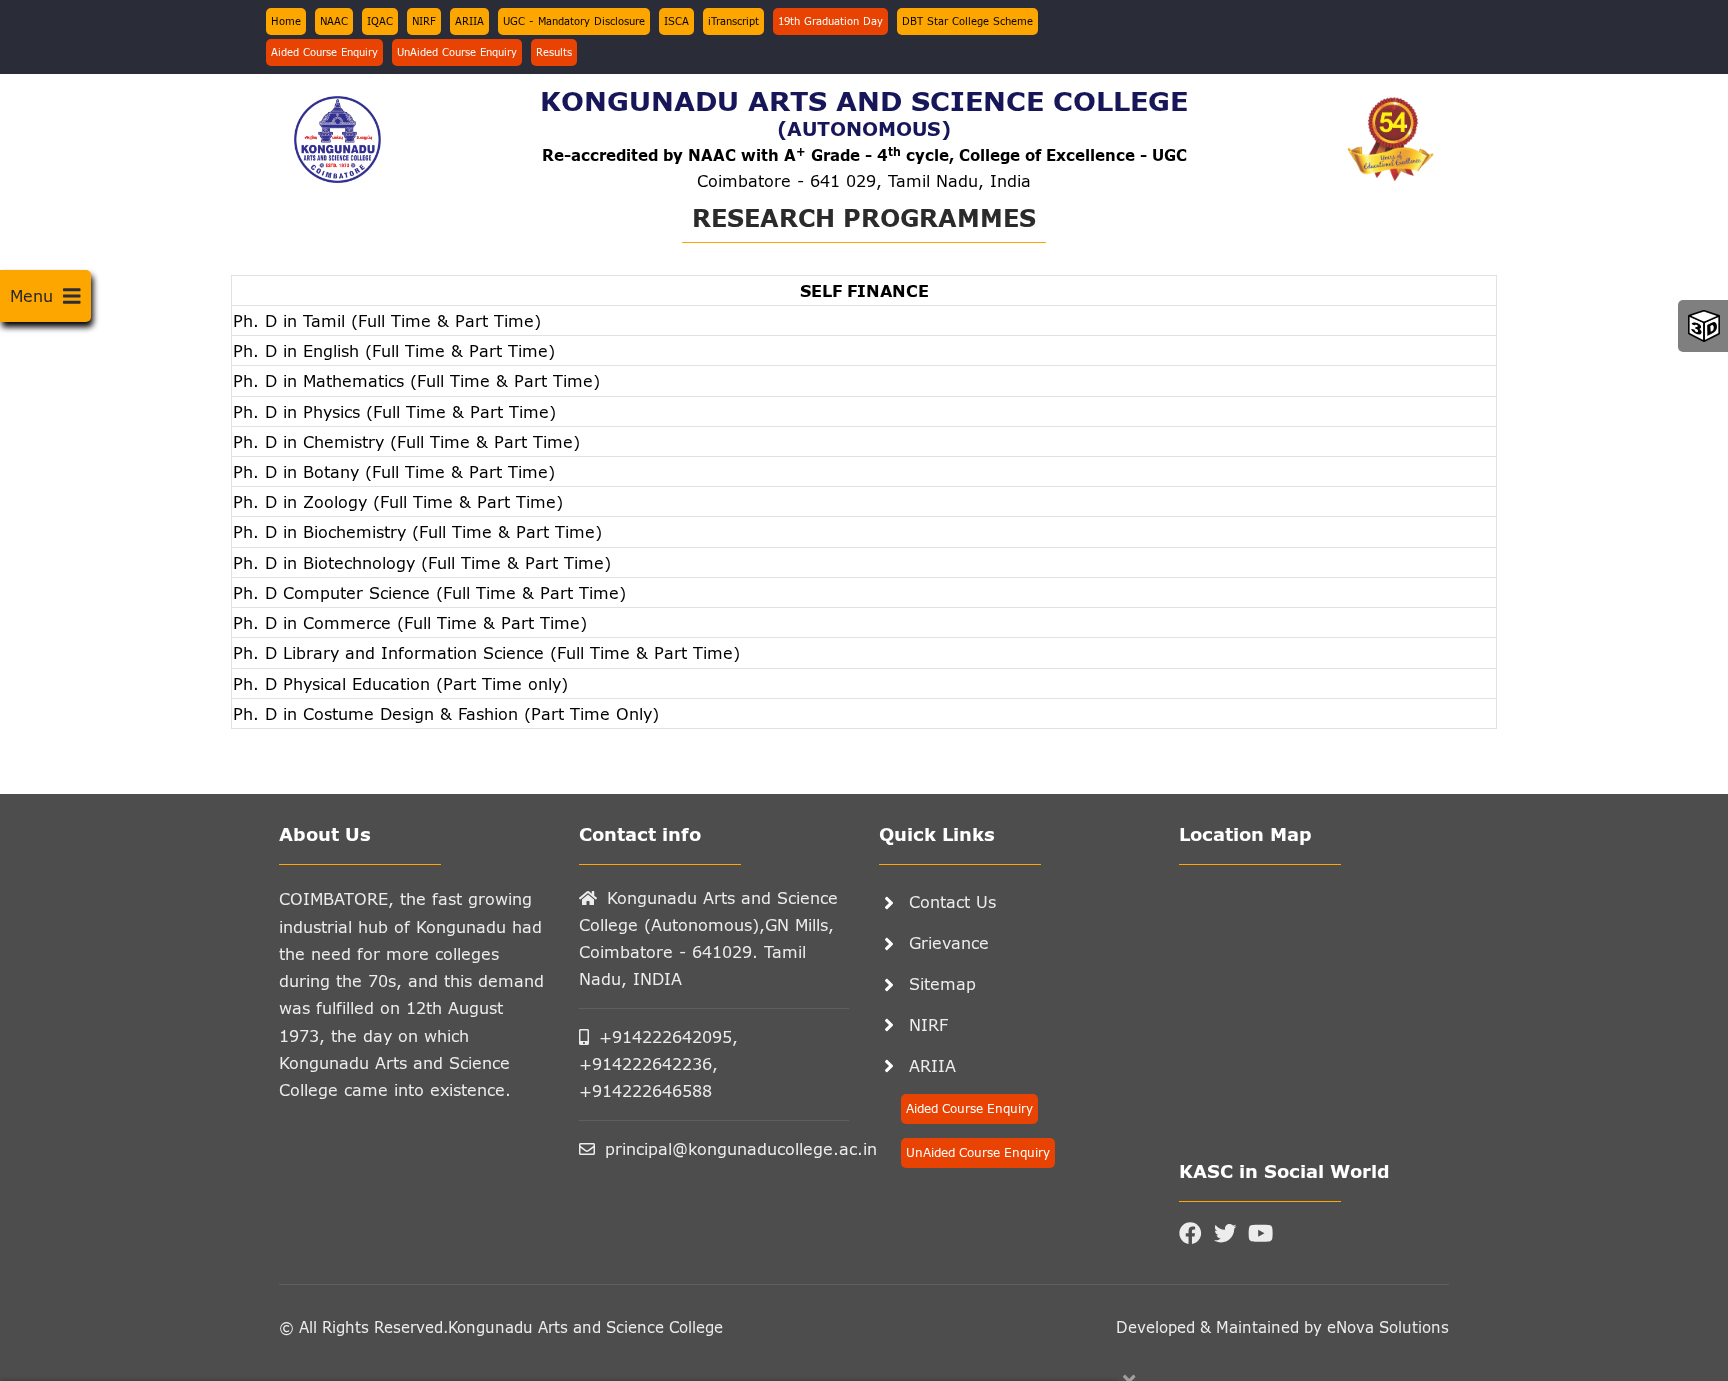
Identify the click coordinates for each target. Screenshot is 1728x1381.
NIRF (424, 21)
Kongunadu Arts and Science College (585, 1327)
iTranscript (733, 21)
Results (554, 52)
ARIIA (469, 21)
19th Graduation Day (830, 21)
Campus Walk (1704, 326)
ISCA (676, 21)
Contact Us (952, 901)
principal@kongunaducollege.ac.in (727, 1148)
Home (286, 21)
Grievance (949, 942)
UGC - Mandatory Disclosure (574, 21)
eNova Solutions (1385, 1327)
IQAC (380, 21)
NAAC (334, 21)
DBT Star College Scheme (967, 21)
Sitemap (942, 983)
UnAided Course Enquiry (457, 52)
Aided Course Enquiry (324, 52)
